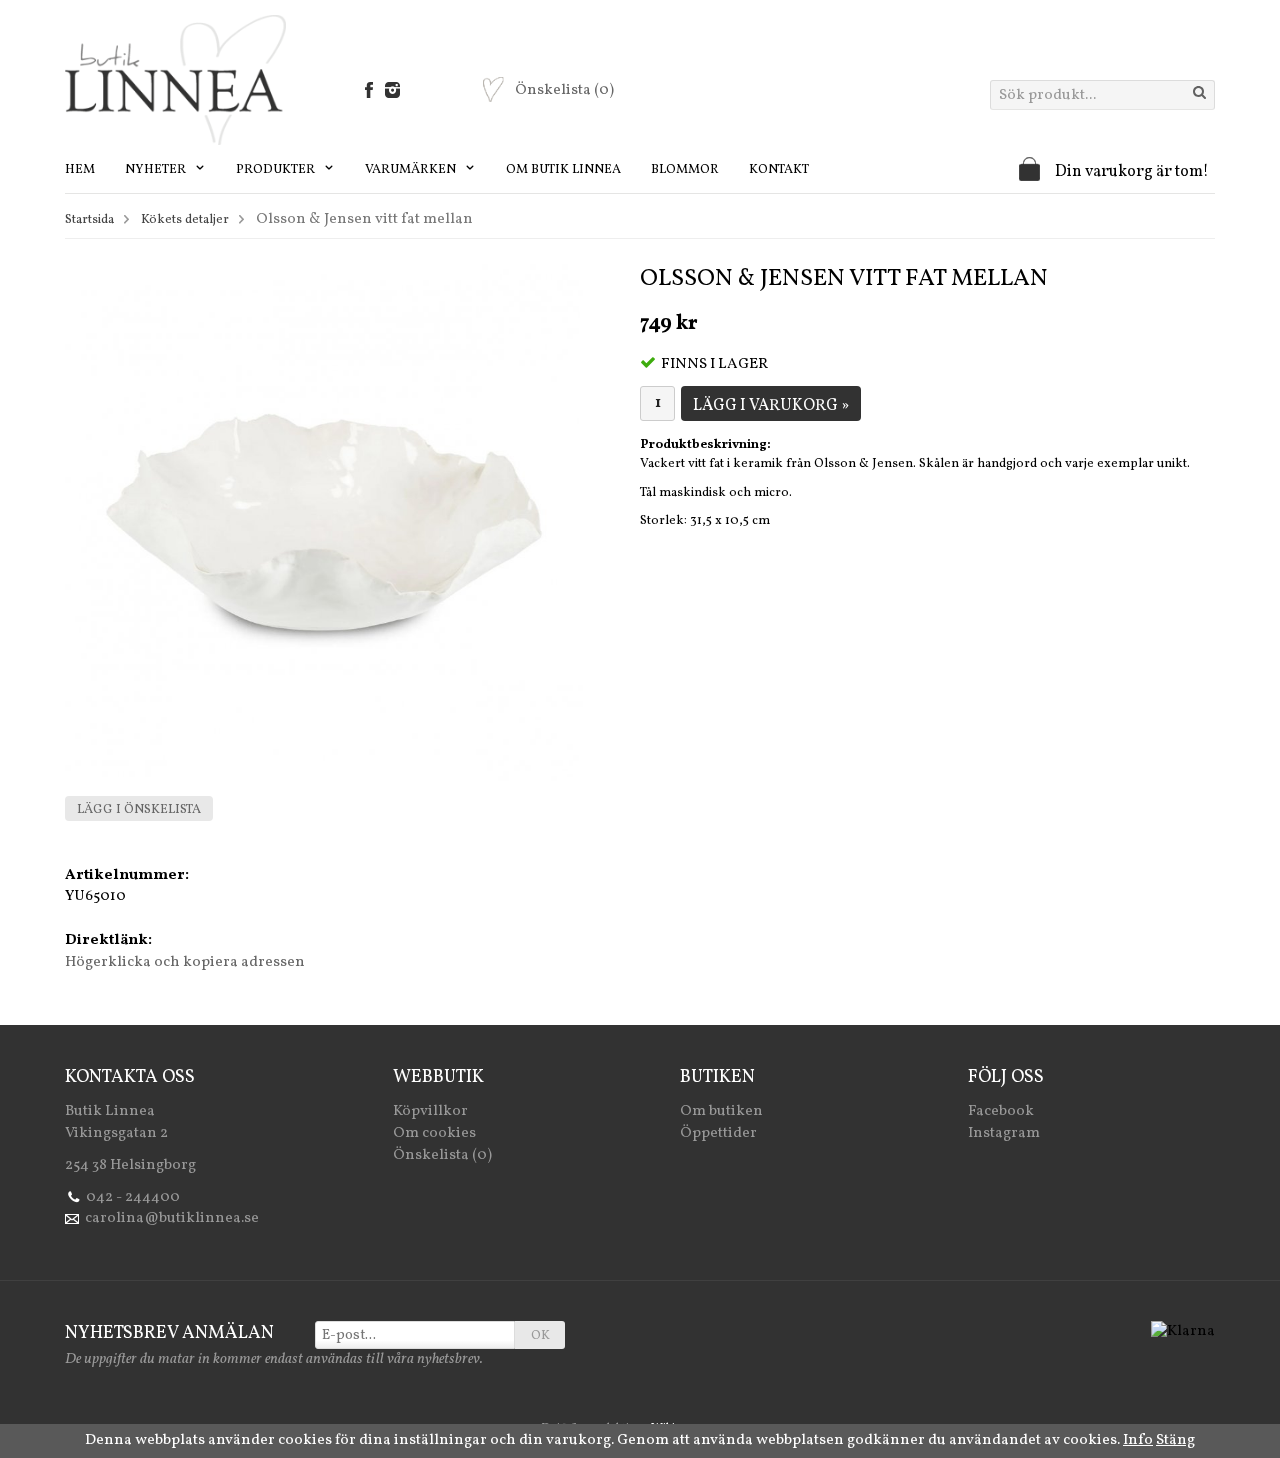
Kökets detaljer (185, 220)
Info (1138, 1440)
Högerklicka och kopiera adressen (185, 962)
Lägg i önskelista (139, 810)
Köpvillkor (430, 1111)
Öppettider (718, 1133)
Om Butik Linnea (563, 170)
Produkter (277, 170)
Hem (80, 170)
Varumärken (412, 170)
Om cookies (434, 1133)
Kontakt (779, 170)
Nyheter (157, 170)
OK (540, 1336)
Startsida (89, 220)
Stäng (1175, 1440)
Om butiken (721, 1111)
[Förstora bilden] (324, 522)
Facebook (1001, 1111)
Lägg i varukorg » (771, 406)
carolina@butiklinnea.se (172, 1218)
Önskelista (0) (442, 1155)
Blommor (685, 170)
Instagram (1004, 1133)
